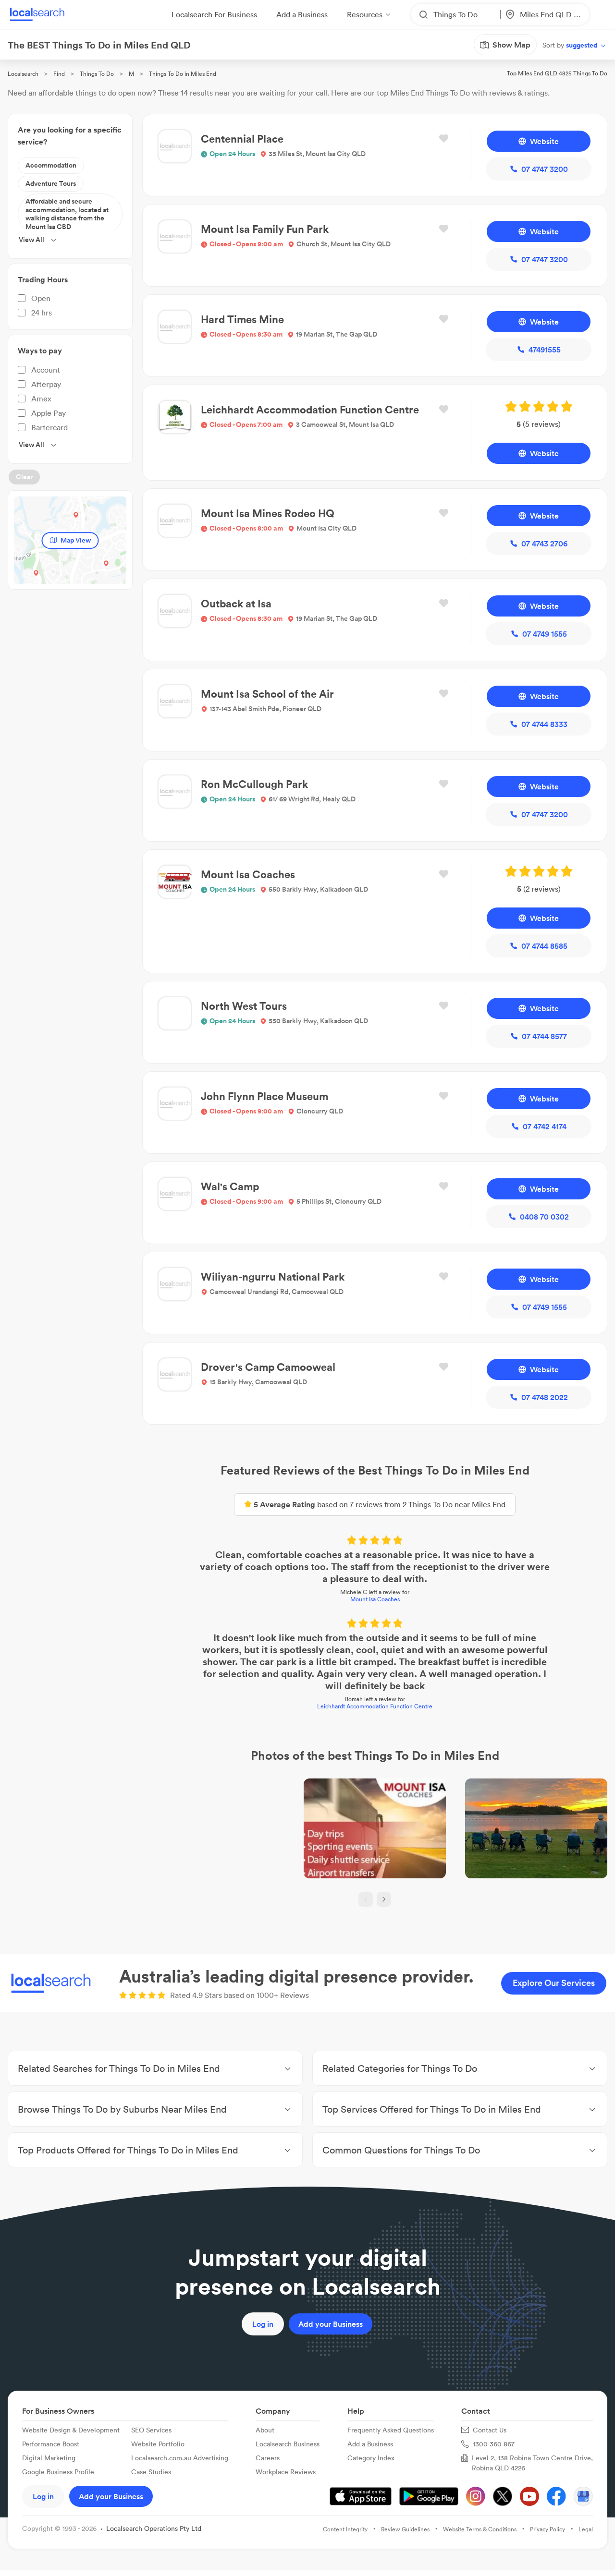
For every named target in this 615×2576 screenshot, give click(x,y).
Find (59, 74)
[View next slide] (384, 1899)
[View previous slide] (366, 1899)
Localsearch (23, 74)
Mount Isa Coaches (375, 1599)
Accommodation (51, 165)
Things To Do (97, 74)
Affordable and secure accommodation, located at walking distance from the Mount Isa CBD (67, 214)
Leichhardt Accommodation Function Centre (375, 1706)
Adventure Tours (51, 183)
